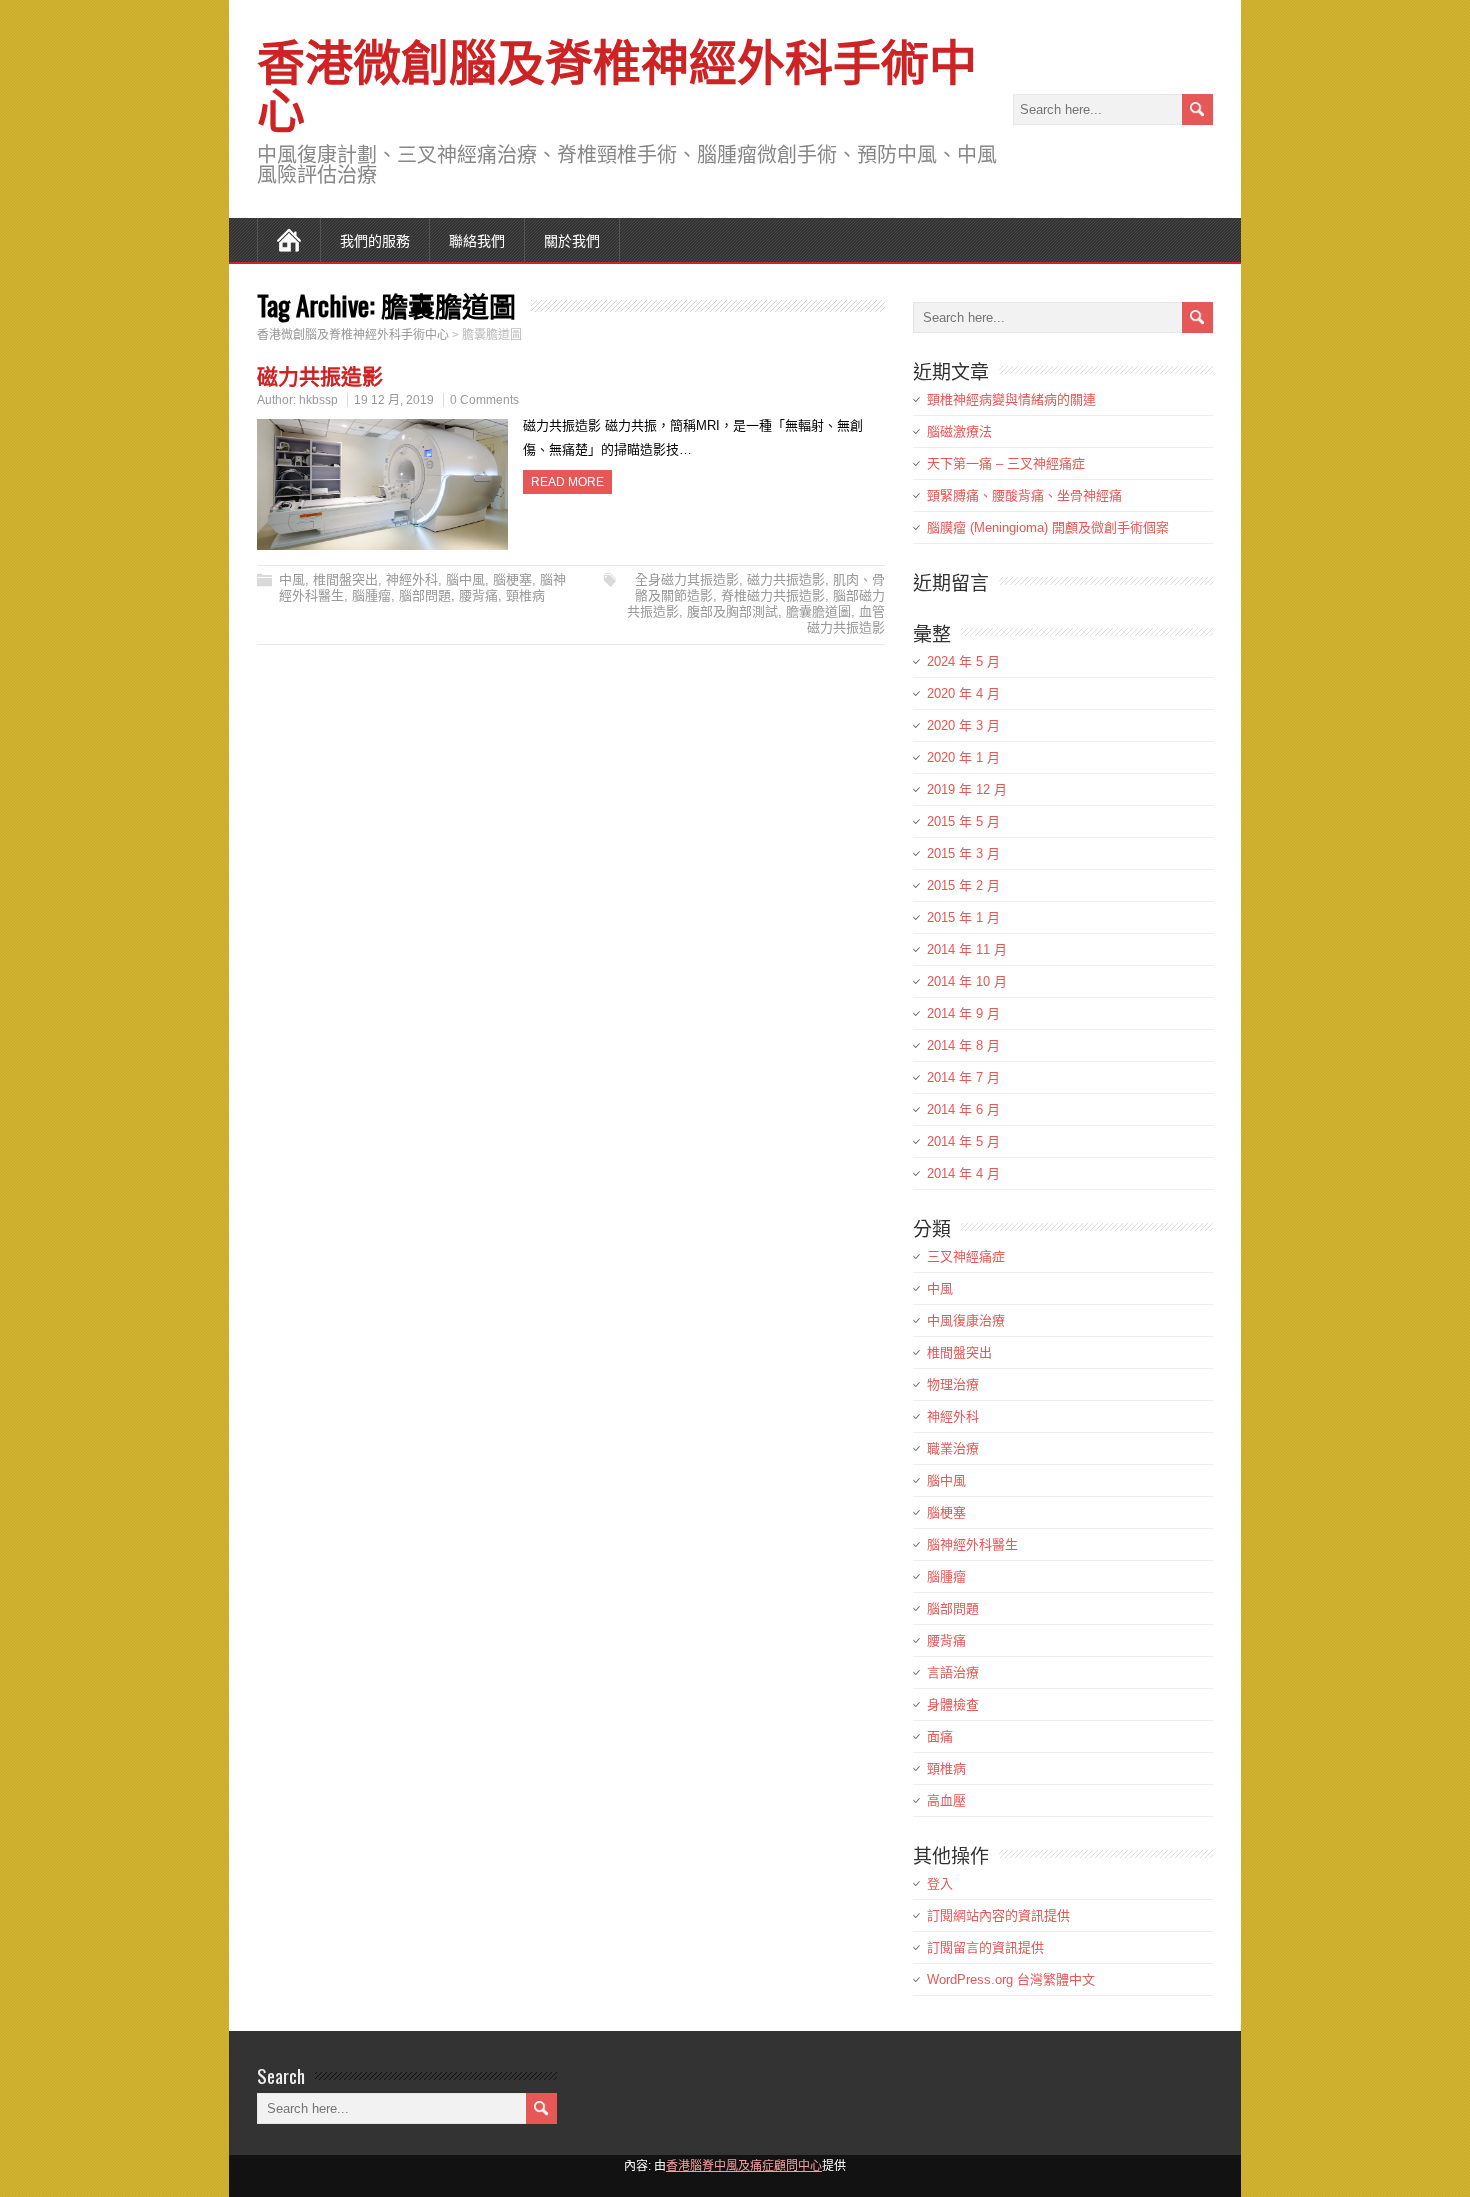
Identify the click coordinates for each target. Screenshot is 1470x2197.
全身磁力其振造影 (687, 579)
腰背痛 (478, 595)
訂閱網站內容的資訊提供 (998, 1915)
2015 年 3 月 (963, 853)
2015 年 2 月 (963, 885)
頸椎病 (525, 595)
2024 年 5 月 (963, 661)
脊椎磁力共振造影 (773, 595)
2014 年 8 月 (963, 1045)
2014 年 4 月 (963, 1173)
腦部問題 (425, 595)
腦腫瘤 (371, 595)
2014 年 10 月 (967, 981)
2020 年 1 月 (963, 757)
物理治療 (953, 1384)
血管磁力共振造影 (846, 619)
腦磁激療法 (959, 431)
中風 (292, 579)
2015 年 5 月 (963, 821)
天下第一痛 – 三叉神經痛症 (1006, 463)
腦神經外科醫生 (972, 1544)
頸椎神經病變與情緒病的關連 (1011, 399)
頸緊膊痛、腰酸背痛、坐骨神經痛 (1024, 495)
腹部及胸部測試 (732, 611)
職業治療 (953, 1448)
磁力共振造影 (320, 374)
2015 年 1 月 (963, 917)
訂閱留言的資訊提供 (985, 1947)
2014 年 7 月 (963, 1077)
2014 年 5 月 (963, 1141)
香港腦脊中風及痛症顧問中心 (744, 2166)
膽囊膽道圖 (818, 611)
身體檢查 (953, 1704)
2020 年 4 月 (963, 693)
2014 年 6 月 (963, 1109)
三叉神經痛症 (966, 1256)
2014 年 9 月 (963, 1013)
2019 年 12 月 (967, 789)
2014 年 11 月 (967, 949)
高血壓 (946, 1800)
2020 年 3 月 (963, 725)
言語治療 (953, 1672)
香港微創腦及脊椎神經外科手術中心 (617, 82)
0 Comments (484, 400)
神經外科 (412, 579)
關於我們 (572, 239)
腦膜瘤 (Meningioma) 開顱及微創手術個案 (1048, 527)
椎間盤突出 (345, 579)
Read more (567, 482)
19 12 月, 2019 (394, 400)
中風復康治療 (966, 1320)
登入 (940, 1883)
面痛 (940, 1736)
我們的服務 (375, 239)
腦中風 (465, 579)
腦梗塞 (512, 579)
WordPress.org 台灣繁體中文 (1011, 1979)
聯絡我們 (477, 239)
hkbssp (318, 400)
